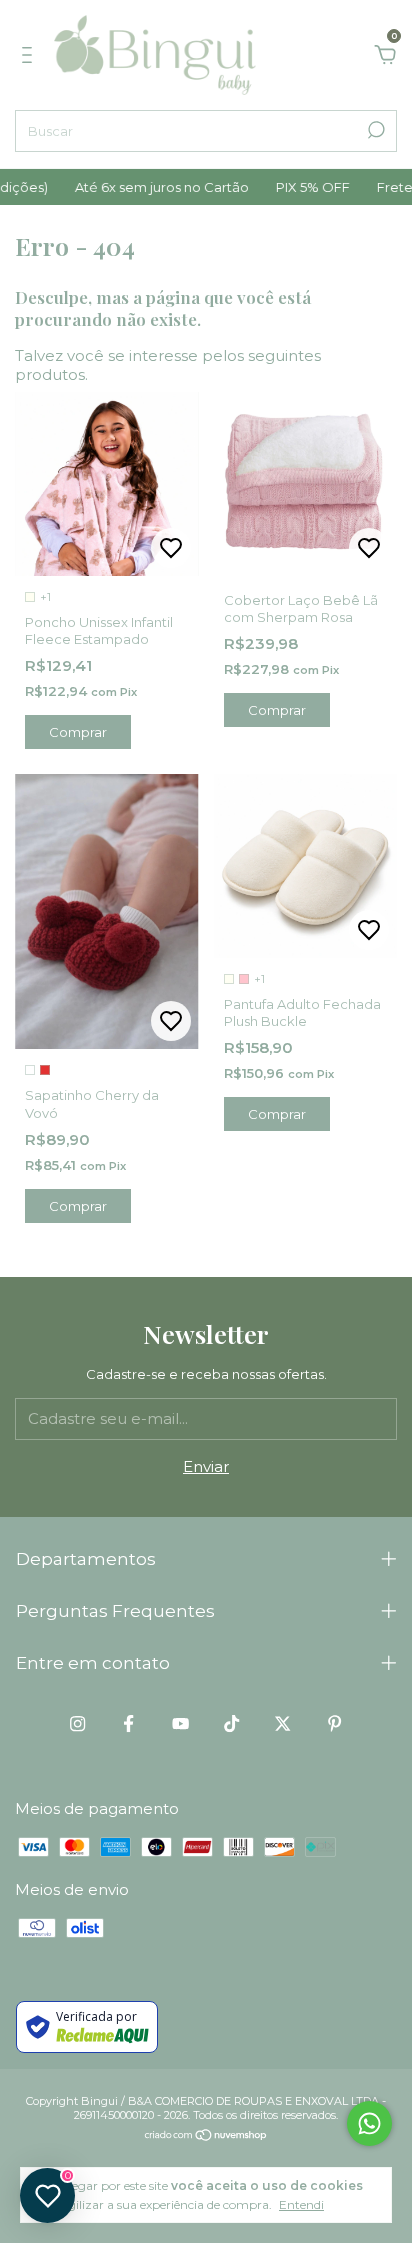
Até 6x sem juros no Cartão (150, 187)
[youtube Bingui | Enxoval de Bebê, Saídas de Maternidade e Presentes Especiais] (180, 1723)
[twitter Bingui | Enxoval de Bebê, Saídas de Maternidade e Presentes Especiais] (282, 1723)
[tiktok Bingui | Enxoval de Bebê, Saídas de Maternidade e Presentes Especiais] (231, 1723)
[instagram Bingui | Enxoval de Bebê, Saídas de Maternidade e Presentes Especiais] (77, 1723)
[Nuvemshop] (206, 2136)
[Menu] (30, 57)
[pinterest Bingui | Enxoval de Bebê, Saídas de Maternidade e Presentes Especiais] (334, 1723)
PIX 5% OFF (301, 187)
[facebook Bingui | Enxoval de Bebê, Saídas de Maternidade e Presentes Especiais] (128, 1723)
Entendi (301, 2204)
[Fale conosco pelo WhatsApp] (369, 2123)
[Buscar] (374, 130)
